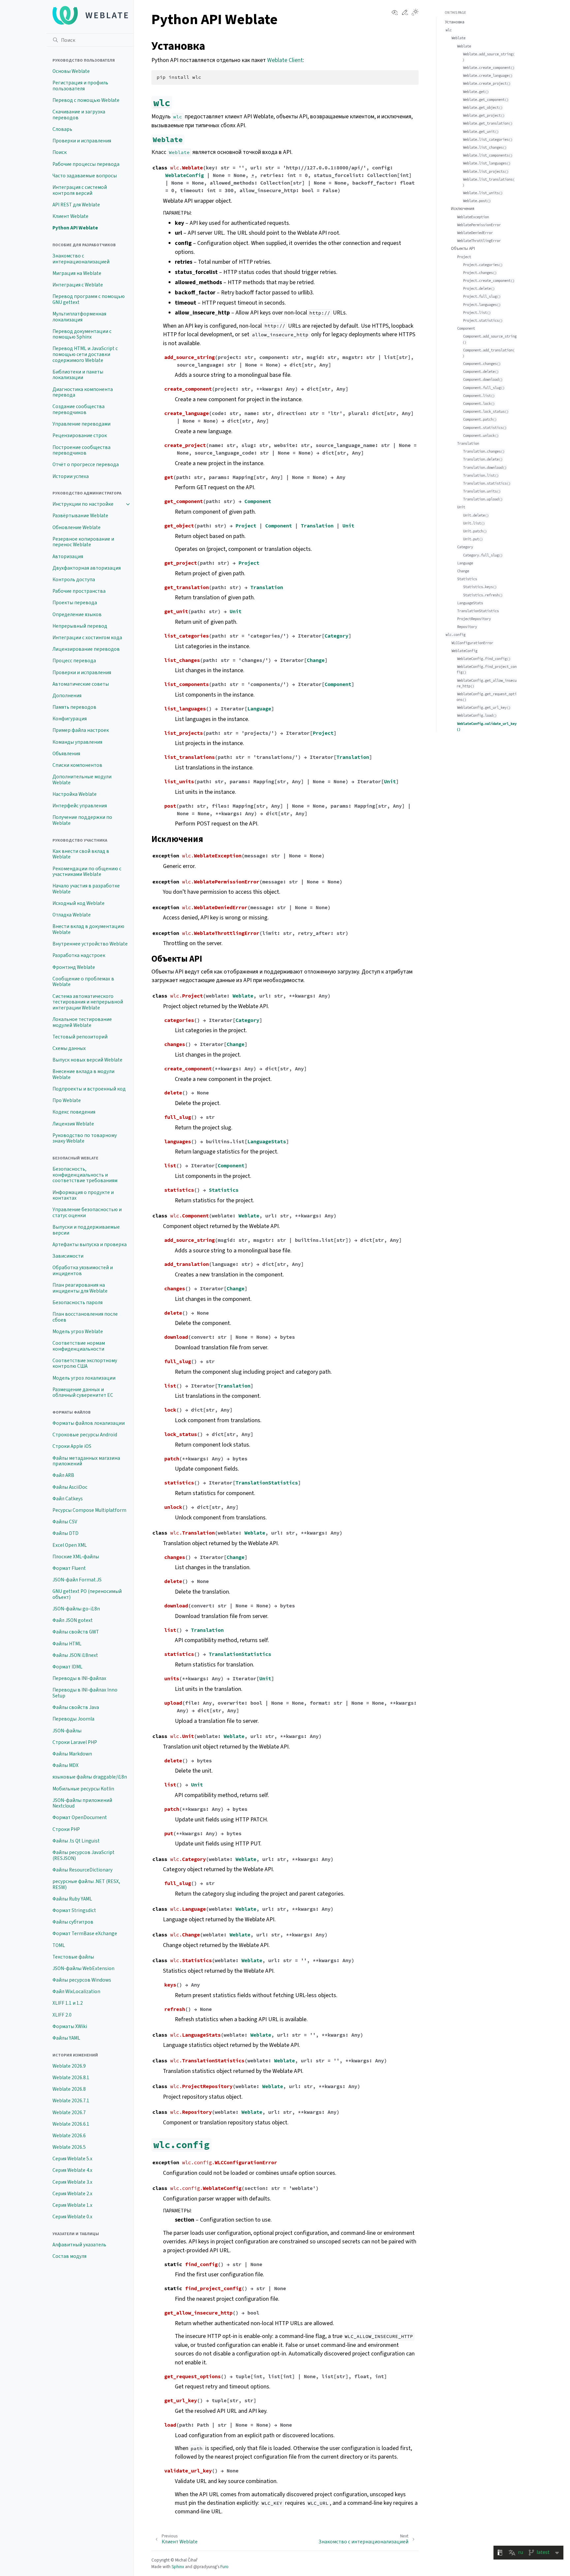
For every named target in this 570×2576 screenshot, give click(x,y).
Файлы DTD (65, 1533)
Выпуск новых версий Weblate (87, 1060)
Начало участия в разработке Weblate (86, 889)
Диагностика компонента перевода (83, 392)
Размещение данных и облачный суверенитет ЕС (83, 1393)
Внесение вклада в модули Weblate (83, 1074)
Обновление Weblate (77, 527)
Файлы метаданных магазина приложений (86, 1461)
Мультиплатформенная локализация (79, 317)
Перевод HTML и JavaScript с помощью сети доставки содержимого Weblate (85, 354)
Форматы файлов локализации (89, 1423)
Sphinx (178, 2567)
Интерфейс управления (80, 806)
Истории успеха (71, 476)
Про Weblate (67, 1100)
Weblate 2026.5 (69, 2147)
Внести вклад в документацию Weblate (88, 929)
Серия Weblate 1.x (72, 2205)
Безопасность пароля (78, 1303)
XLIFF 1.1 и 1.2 (68, 2003)
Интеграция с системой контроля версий (80, 190)
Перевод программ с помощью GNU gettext (89, 299)
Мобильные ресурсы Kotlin (83, 1789)
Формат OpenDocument (80, 1817)
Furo (224, 2567)
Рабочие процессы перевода (86, 164)
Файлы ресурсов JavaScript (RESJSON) (83, 1855)
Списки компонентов (77, 765)
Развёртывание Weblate (80, 516)
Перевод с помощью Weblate (86, 100)
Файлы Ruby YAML (72, 1899)
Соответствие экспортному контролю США (85, 1363)
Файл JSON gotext (73, 1620)
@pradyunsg (205, 2567)
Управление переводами (81, 424)
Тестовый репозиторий (80, 1037)
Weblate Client (285, 60)
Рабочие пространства (79, 591)
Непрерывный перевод (80, 626)
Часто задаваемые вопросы (85, 176)
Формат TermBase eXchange (85, 1933)
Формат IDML (67, 1667)
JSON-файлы (67, 1731)
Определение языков (77, 614)
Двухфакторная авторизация (87, 568)
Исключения (463, 209)
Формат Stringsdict (74, 1910)
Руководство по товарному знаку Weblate (85, 1138)
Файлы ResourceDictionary (82, 1870)
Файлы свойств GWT (76, 1632)
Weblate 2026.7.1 (71, 2101)
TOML (59, 1945)
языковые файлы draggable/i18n (90, 1777)
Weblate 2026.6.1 (71, 2124)
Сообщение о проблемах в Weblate (83, 982)
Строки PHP (66, 1829)
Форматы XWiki (70, 2026)
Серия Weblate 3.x (72, 2182)
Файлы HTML (67, 1644)
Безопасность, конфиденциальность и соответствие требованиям (85, 1175)
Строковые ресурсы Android (85, 1435)
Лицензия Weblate (73, 1124)
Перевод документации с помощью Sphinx (82, 334)
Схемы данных (69, 1048)
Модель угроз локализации (84, 1378)
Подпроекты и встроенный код (89, 1089)
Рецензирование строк (80, 435)
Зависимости (68, 1256)
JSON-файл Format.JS (77, 1580)
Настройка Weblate (75, 794)
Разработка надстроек (79, 955)
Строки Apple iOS (72, 1446)
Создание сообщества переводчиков (79, 409)
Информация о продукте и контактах (83, 1195)
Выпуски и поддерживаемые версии (86, 1230)
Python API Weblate (75, 228)
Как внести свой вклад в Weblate (81, 854)
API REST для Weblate (76, 205)
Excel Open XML (70, 1545)
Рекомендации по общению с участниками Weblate (87, 872)
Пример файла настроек (81, 730)
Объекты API (463, 248)
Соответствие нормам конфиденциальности (79, 1346)
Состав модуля (69, 2256)
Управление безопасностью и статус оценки (87, 1213)
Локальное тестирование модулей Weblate (82, 1022)
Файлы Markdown (72, 1754)
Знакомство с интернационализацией (81, 259)
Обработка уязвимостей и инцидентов (83, 1271)
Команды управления (77, 742)
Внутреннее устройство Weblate (90, 944)
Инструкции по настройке (83, 504)
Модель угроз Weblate (78, 1332)
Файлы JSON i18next (75, 1655)
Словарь (62, 129)
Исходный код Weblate (79, 903)
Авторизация (68, 556)
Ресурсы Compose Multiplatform (89, 1510)
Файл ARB (63, 1475)
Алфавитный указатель (79, 2245)
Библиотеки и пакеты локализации (78, 375)
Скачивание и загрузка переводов (79, 115)
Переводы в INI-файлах (79, 1678)
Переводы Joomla (73, 1719)
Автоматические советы (81, 684)
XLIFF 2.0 (62, 2015)
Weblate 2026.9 (69, 2066)
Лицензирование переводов (86, 649)
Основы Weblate (71, 71)
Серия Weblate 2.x (72, 2194)
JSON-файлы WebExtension (83, 1968)
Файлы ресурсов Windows (82, 1980)
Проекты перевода (75, 603)
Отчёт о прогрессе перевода (86, 464)
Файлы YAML (66, 2038)
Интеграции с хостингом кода (87, 638)
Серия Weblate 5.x (72, 2159)
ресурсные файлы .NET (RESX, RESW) (86, 1884)
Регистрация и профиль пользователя (80, 86)
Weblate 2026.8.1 (71, 2078)
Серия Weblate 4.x (72, 2170)
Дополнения (67, 696)
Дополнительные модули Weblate (82, 780)
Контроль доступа (74, 580)
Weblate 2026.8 (69, 2089)
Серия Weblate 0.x (72, 2217)
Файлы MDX (65, 1765)
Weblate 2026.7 (69, 2112)
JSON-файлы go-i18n (76, 1609)
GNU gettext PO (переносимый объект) (87, 1594)
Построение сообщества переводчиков (81, 450)
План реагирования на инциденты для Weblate (80, 1288)
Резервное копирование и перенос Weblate (83, 542)
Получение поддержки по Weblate (82, 820)
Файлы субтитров (73, 1922)
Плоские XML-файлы (76, 1557)
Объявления (66, 754)
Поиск (60, 152)
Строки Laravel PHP (75, 1742)
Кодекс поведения (74, 1112)
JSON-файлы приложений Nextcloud (82, 1803)
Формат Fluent (69, 1568)
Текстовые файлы (73, 1957)
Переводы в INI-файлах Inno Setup (85, 1693)
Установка (455, 22)
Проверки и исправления (82, 141)
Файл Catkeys (68, 1499)
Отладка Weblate (72, 915)
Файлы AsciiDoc (70, 1487)
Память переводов (74, 707)
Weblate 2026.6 (69, 2136)
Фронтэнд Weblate (74, 967)
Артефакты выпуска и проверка (90, 1244)
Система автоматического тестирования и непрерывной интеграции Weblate (88, 1002)
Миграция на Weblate (77, 273)
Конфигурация (70, 719)
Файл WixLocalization (76, 1992)
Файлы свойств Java (76, 1707)
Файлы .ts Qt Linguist (76, 1841)
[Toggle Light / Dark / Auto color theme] (415, 13)
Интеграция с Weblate (78, 285)
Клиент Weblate (70, 216)
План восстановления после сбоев (85, 1317)
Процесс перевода (74, 661)
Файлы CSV (65, 1522)
